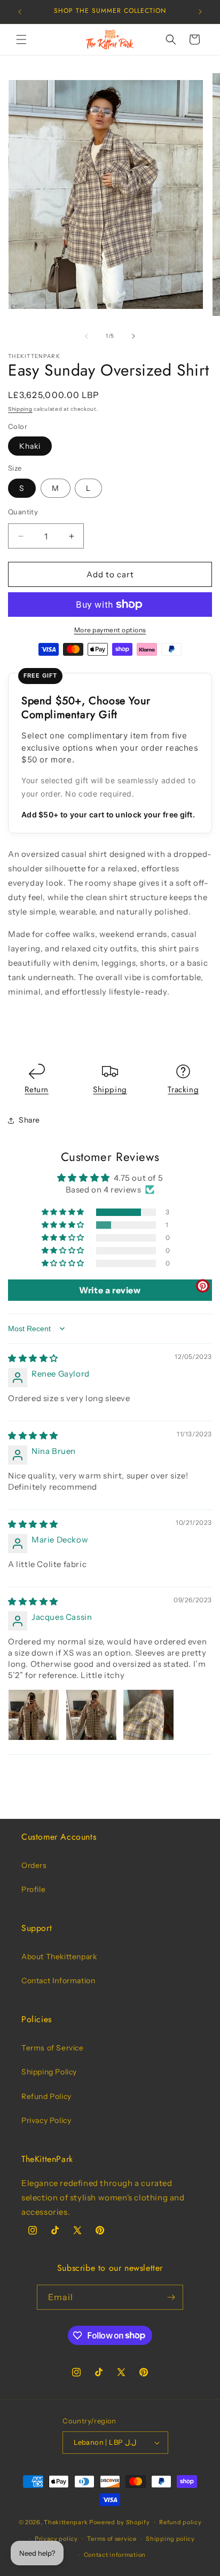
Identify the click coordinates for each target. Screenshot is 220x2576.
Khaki (30, 446)
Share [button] (29, 1120)
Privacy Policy (46, 2120)
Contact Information (58, 1981)
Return (37, 1090)
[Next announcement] (200, 12)
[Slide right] (133, 336)
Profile (33, 1889)
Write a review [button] (110, 1290)
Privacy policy (56, 2539)
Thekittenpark (66, 2522)
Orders (34, 1865)
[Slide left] (87, 336)
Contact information (115, 2555)
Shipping (20, 409)
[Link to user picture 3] (148, 1715)
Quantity (23, 512)
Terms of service (112, 2539)
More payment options (110, 630)
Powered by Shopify (120, 2522)
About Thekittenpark (59, 1957)
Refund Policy (46, 2096)
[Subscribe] (171, 2297)
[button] (21, 39)
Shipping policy (170, 2539)
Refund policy (180, 2522)
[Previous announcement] (20, 12)
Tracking (183, 1090)
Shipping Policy (49, 2072)
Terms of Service (53, 2048)
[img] (33, 1358)
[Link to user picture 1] (34, 1715)
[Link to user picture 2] (91, 1715)
